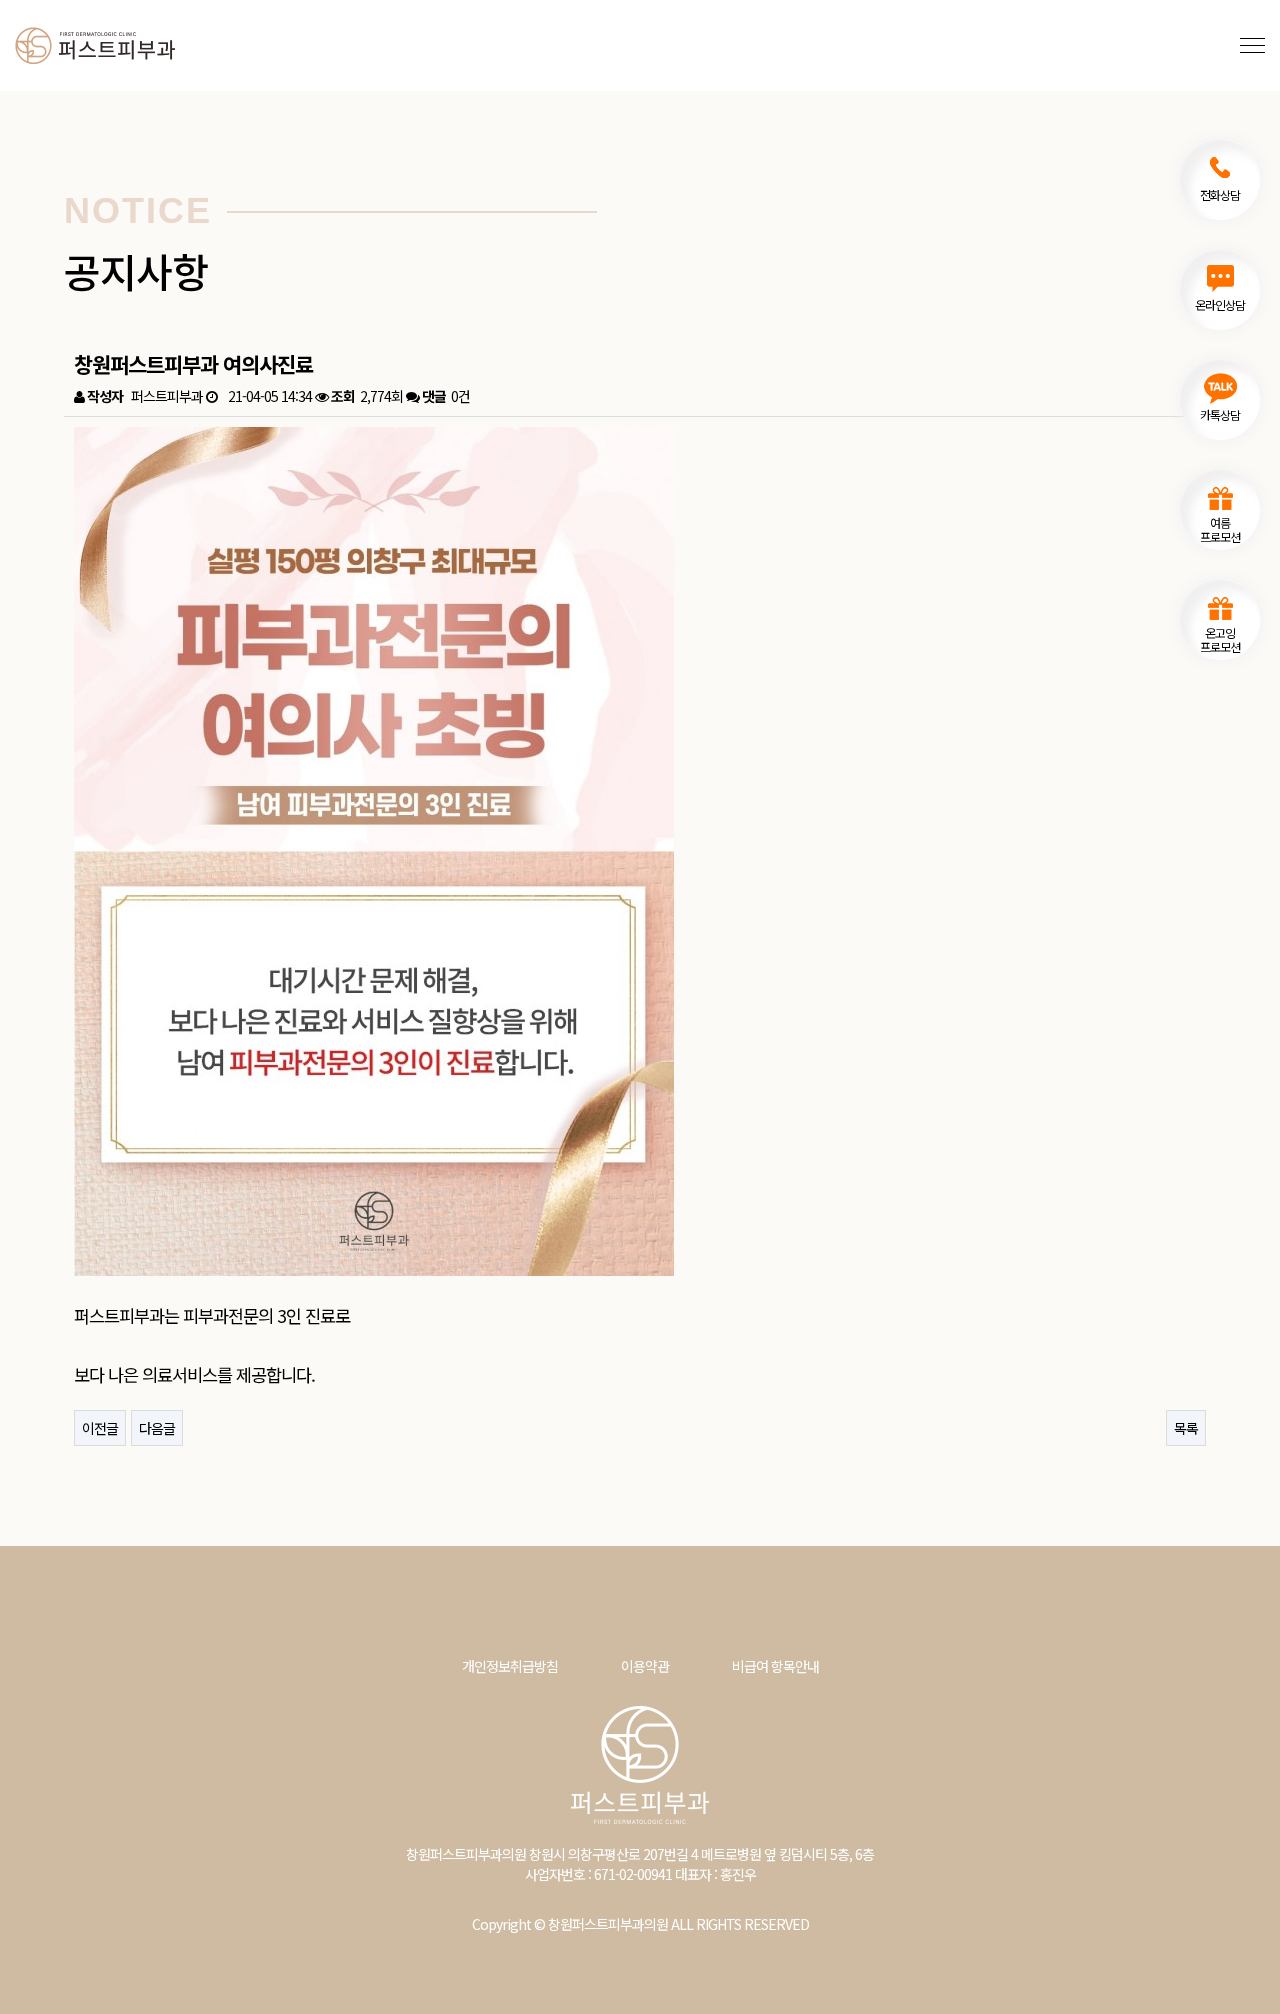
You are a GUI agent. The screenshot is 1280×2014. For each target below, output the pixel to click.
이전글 (100, 1428)
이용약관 (645, 1666)
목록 (1186, 1428)
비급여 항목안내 (775, 1666)
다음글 (157, 1428)
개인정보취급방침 (510, 1666)
